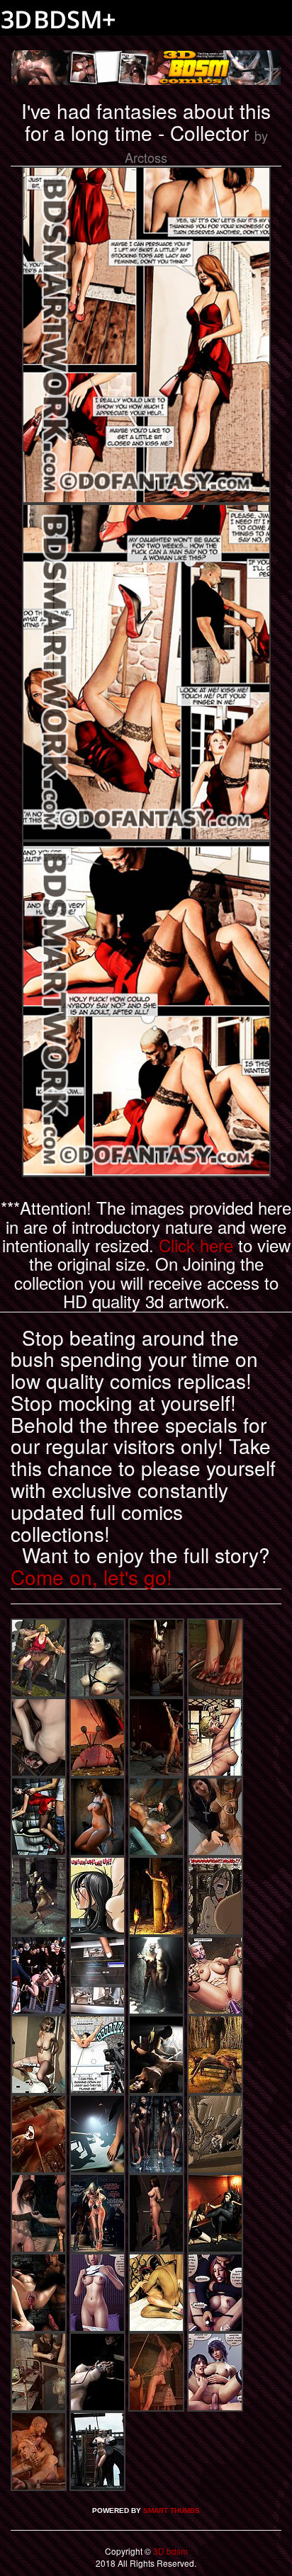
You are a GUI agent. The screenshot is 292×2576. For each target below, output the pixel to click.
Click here (196, 1245)
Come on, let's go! (91, 1577)
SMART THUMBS (172, 2510)
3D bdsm (169, 2551)
